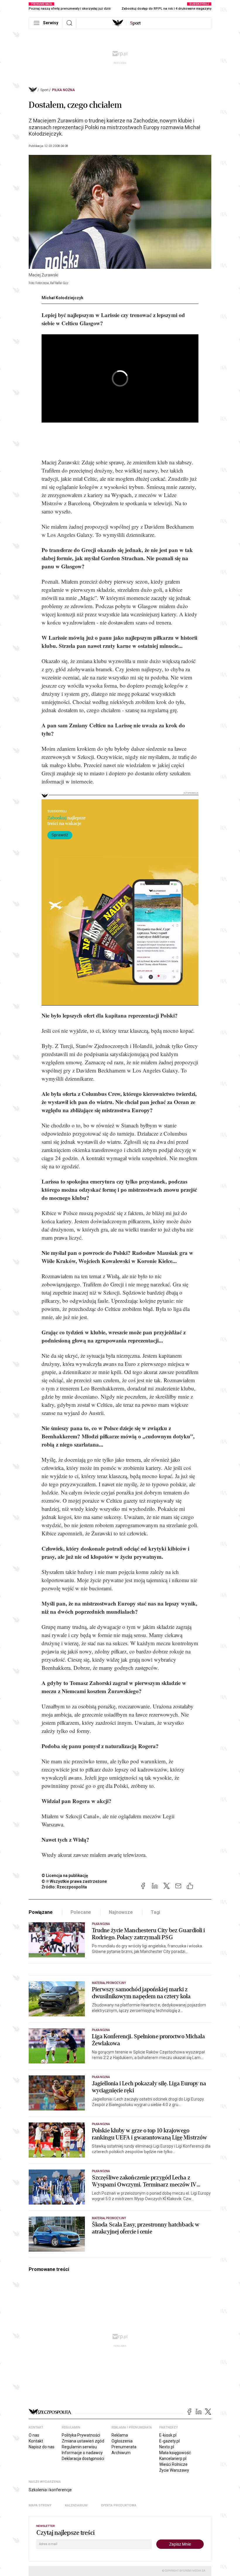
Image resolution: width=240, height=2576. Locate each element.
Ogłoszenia (122, 2441)
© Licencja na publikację (65, 1876)
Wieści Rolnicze (173, 2464)
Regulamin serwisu (79, 2447)
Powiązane (41, 1912)
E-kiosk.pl (168, 2435)
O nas (34, 2435)
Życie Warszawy (174, 2470)
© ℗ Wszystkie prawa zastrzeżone (74, 1881)
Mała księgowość (175, 2453)
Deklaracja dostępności (83, 2459)
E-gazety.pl (169, 2441)
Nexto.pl (167, 2447)
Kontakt (36, 2441)
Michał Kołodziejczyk (62, 298)
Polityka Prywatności (81, 2435)
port (135, 23)
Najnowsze (121, 1912)
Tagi (155, 1912)
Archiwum (121, 2453)
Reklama (120, 2435)
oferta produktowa (119, 2505)
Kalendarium (76, 2505)
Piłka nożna (64, 90)
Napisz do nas (42, 2447)
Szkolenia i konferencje (50, 2490)
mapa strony (40, 2505)
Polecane (81, 1912)
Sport (44, 90)
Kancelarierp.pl (173, 2459)
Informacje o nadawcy (82, 2453)
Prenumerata (124, 2447)
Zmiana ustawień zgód (83, 2441)
